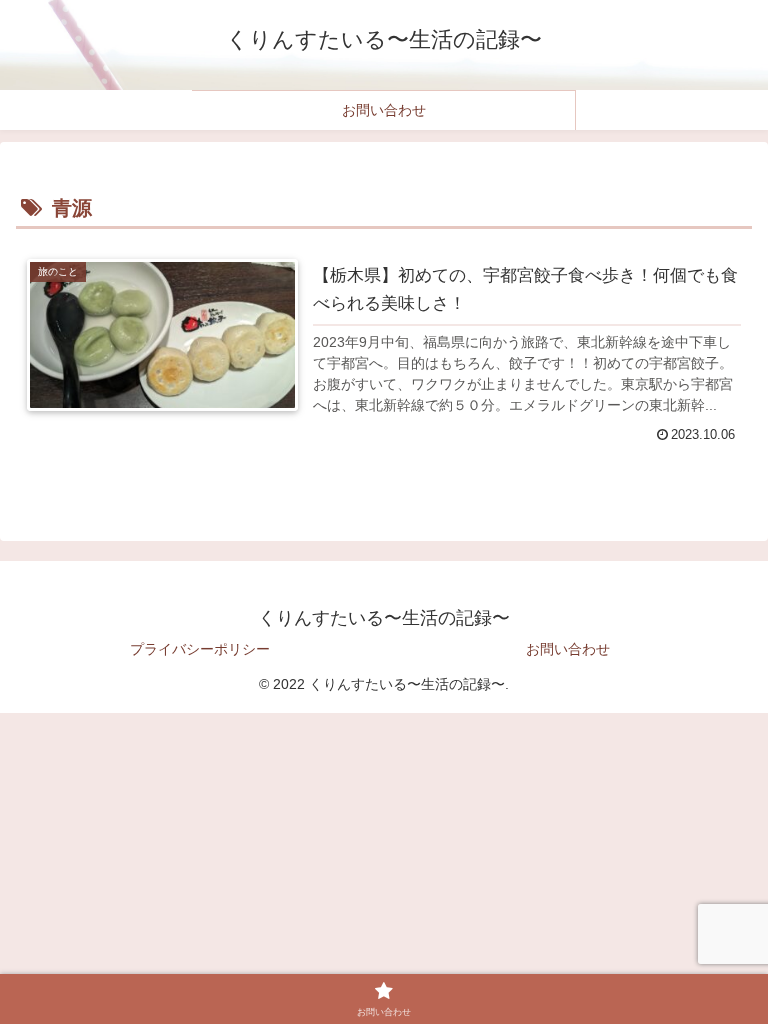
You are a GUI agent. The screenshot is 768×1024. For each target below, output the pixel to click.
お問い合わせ (568, 649)
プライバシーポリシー (200, 649)
